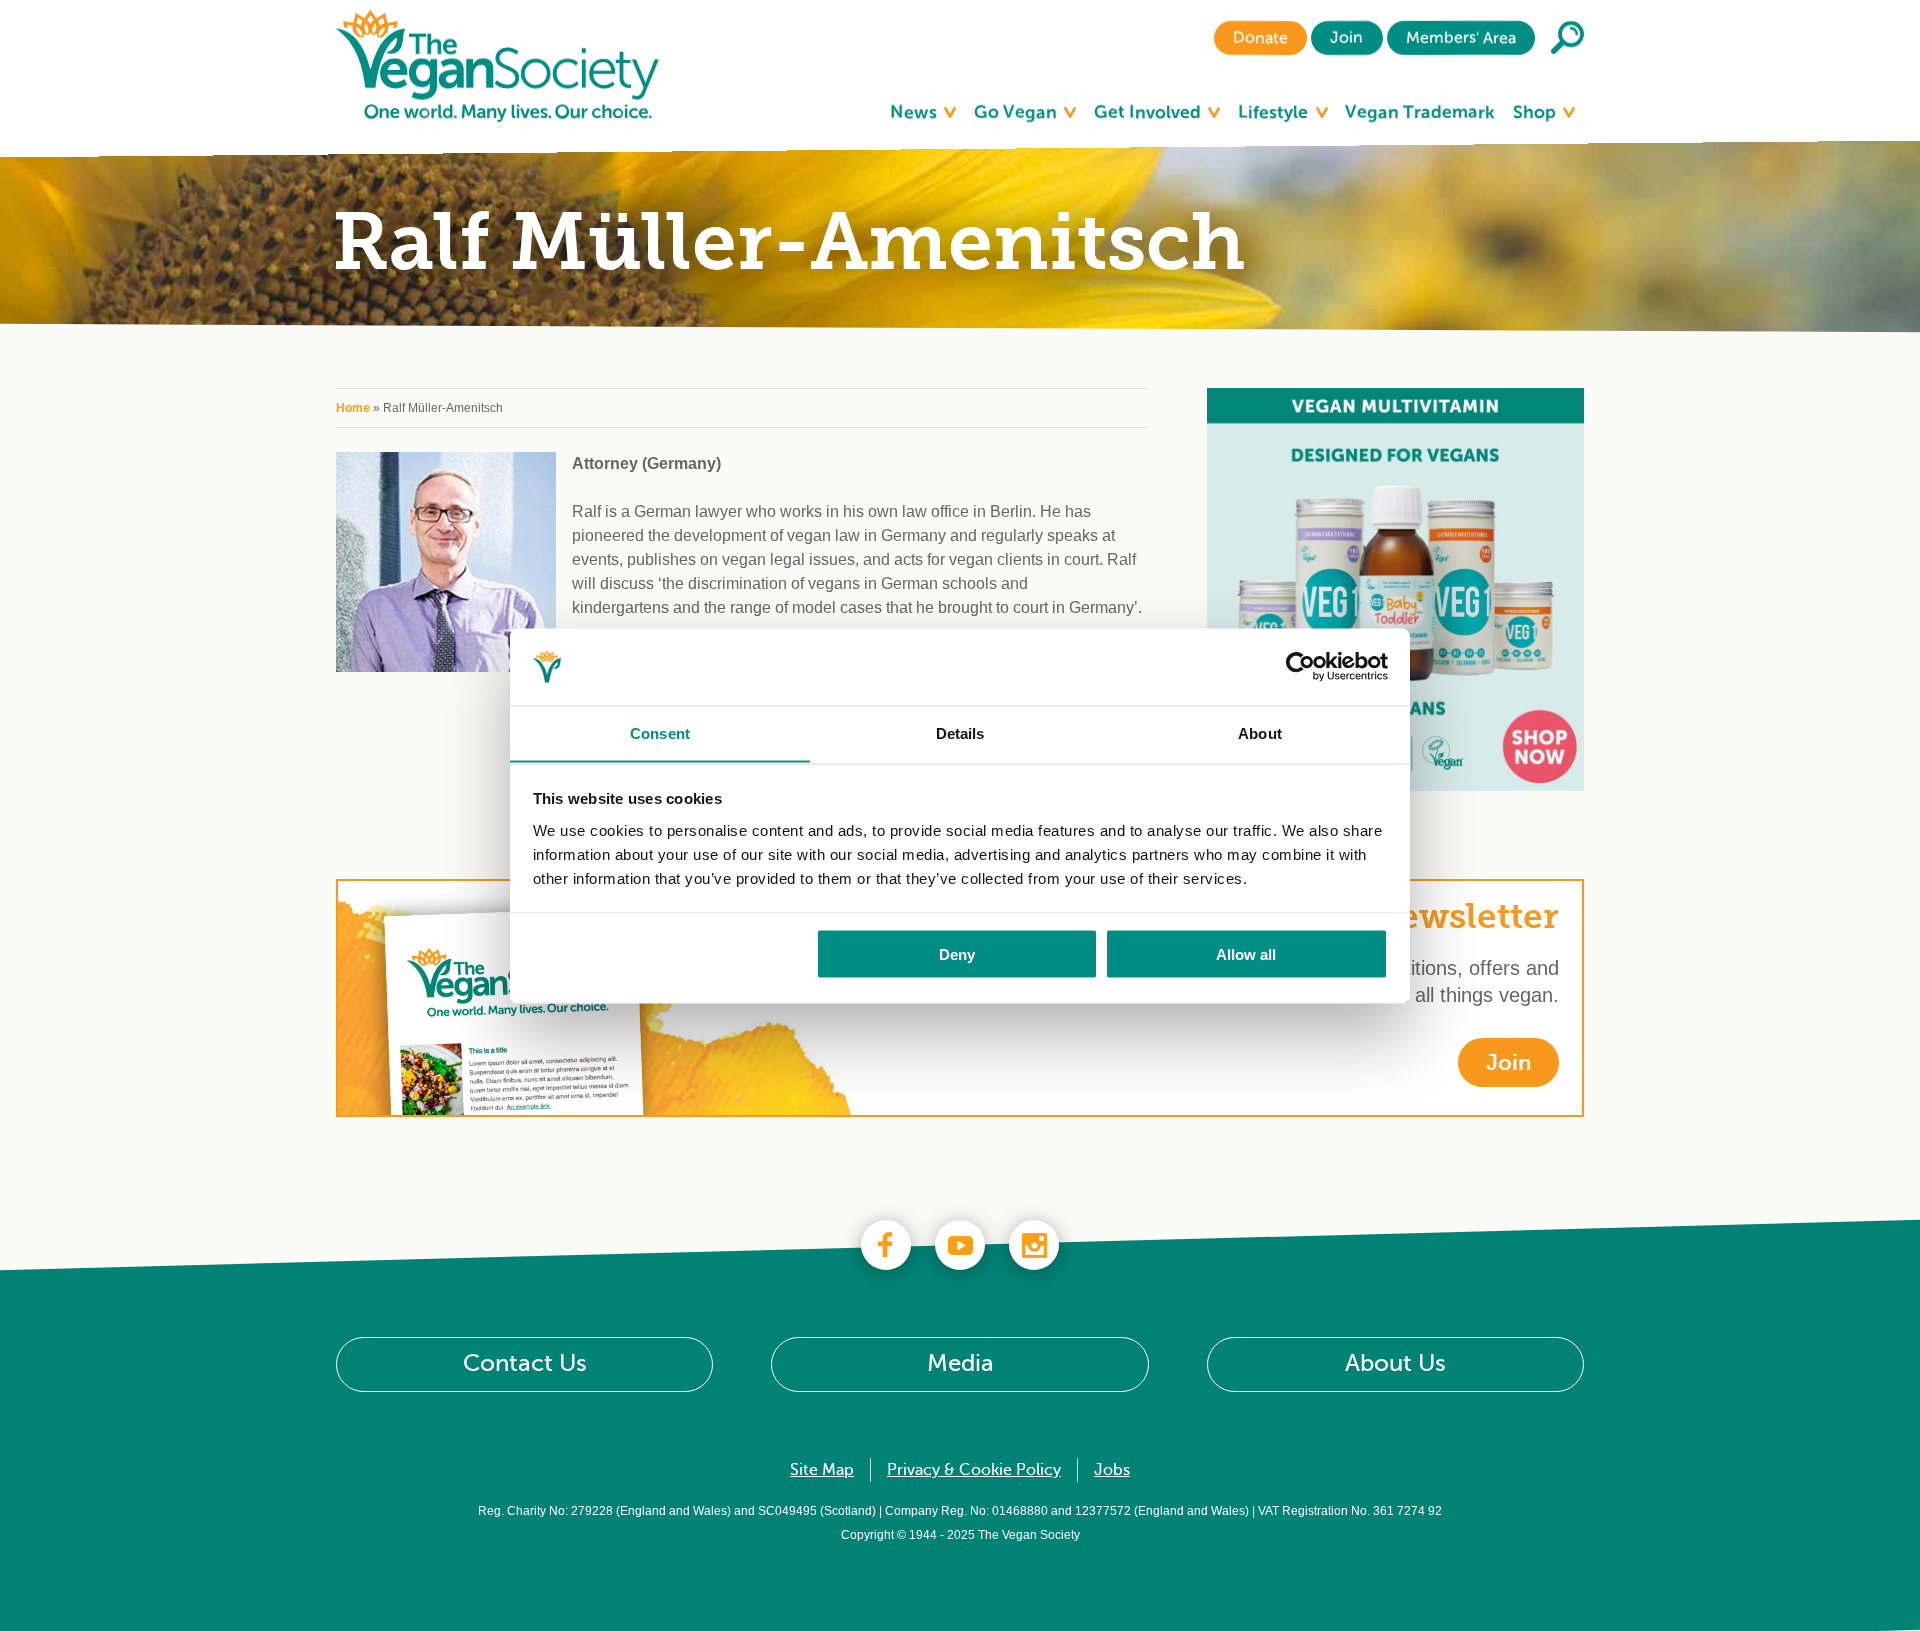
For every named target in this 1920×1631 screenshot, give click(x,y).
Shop (1536, 112)
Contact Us (525, 1363)
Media (960, 1363)
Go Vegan (1017, 112)
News (915, 112)
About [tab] (1260, 732)
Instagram (1034, 1245)
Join (1346, 38)
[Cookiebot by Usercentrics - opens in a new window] (1300, 667)
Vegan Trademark (1420, 112)
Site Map (822, 1470)
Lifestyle (1275, 112)
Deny (957, 953)
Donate (1260, 38)
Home (353, 408)
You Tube (960, 1245)
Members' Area (1461, 38)
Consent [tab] (660, 732)
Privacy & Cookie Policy (974, 1470)
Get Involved (1149, 112)
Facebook (886, 1245)
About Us (1395, 1363)
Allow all (1246, 953)
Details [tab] (960, 732)
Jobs (1112, 1470)
